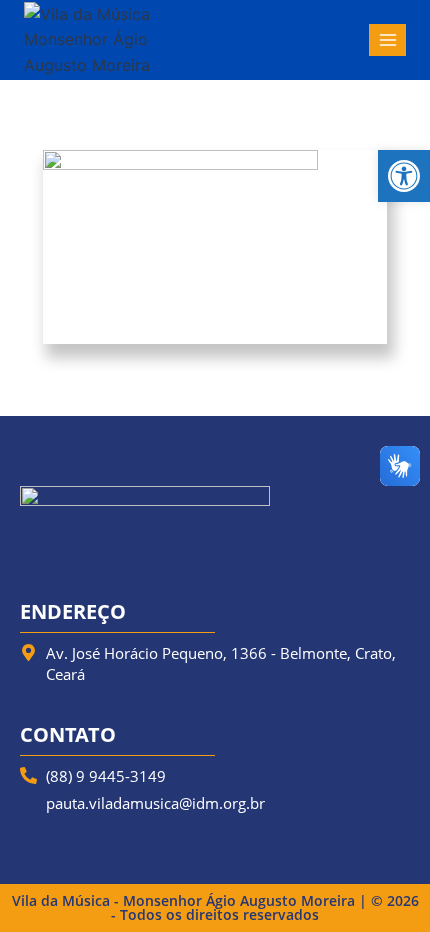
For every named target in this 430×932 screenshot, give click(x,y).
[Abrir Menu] (387, 39)
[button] (404, 176)
